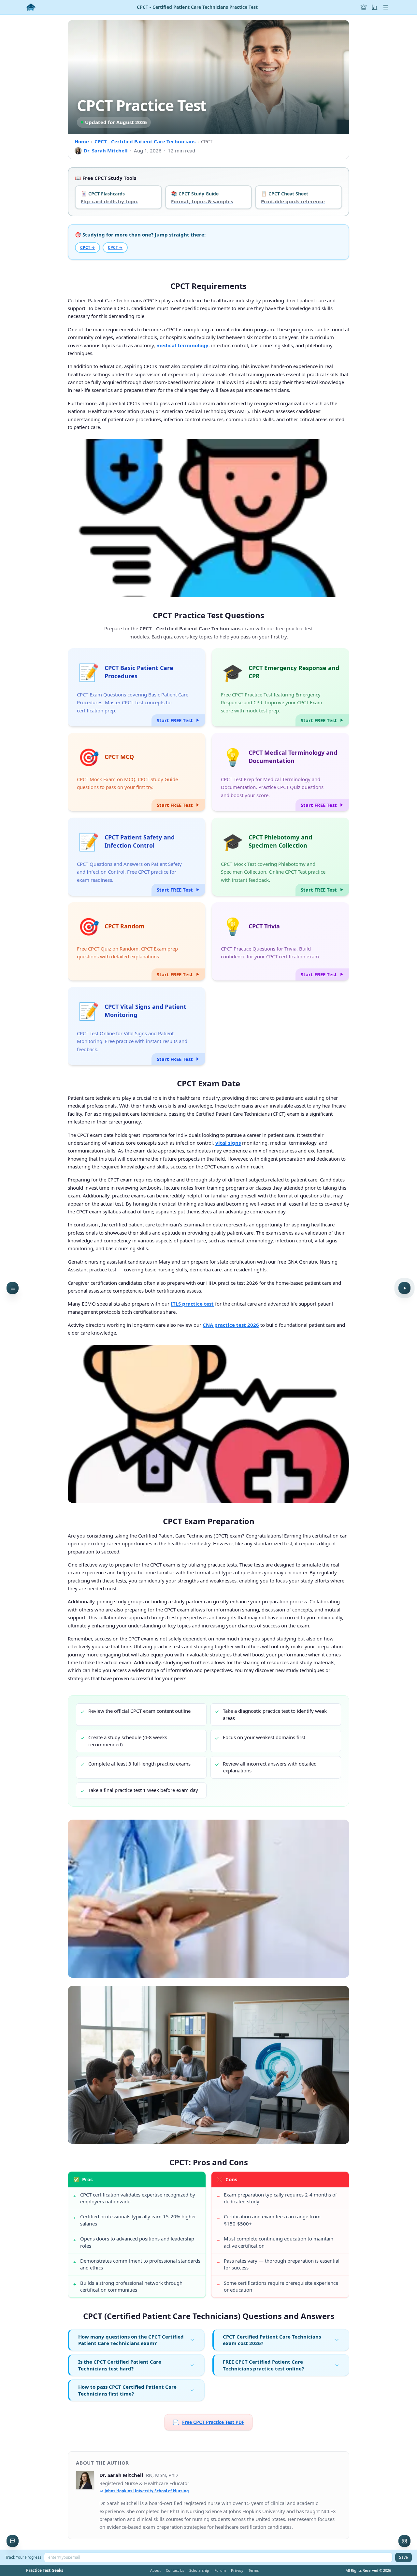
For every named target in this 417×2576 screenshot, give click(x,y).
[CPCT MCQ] (137, 772)
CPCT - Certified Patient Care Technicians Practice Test (197, 7)
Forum (220, 2570)
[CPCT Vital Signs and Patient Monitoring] (137, 1026)
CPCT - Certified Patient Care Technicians (145, 141)
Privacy (237, 2570)
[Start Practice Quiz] (404, 1288)
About (155, 2570)
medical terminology (182, 345)
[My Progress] (375, 7)
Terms (254, 2570)
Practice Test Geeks (45, 2570)
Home (82, 141)
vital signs (228, 1143)
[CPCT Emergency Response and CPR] (280, 687)
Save (403, 2557)
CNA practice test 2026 (231, 1325)
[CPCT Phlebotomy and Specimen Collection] (280, 857)
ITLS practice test (192, 1304)
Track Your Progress (23, 2557)
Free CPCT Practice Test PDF (208, 2422)
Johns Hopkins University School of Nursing (147, 2491)
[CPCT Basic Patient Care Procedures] (137, 687)
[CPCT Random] (137, 941)
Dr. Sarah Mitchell (106, 150)
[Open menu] (386, 7)
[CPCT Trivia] (280, 941)
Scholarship (199, 2570)
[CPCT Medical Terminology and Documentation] (280, 772)
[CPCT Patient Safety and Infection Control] (137, 857)
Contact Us (175, 2570)
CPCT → (87, 247)
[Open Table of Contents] (13, 1288)
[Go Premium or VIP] (364, 7)
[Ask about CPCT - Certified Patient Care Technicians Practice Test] (13, 2541)
